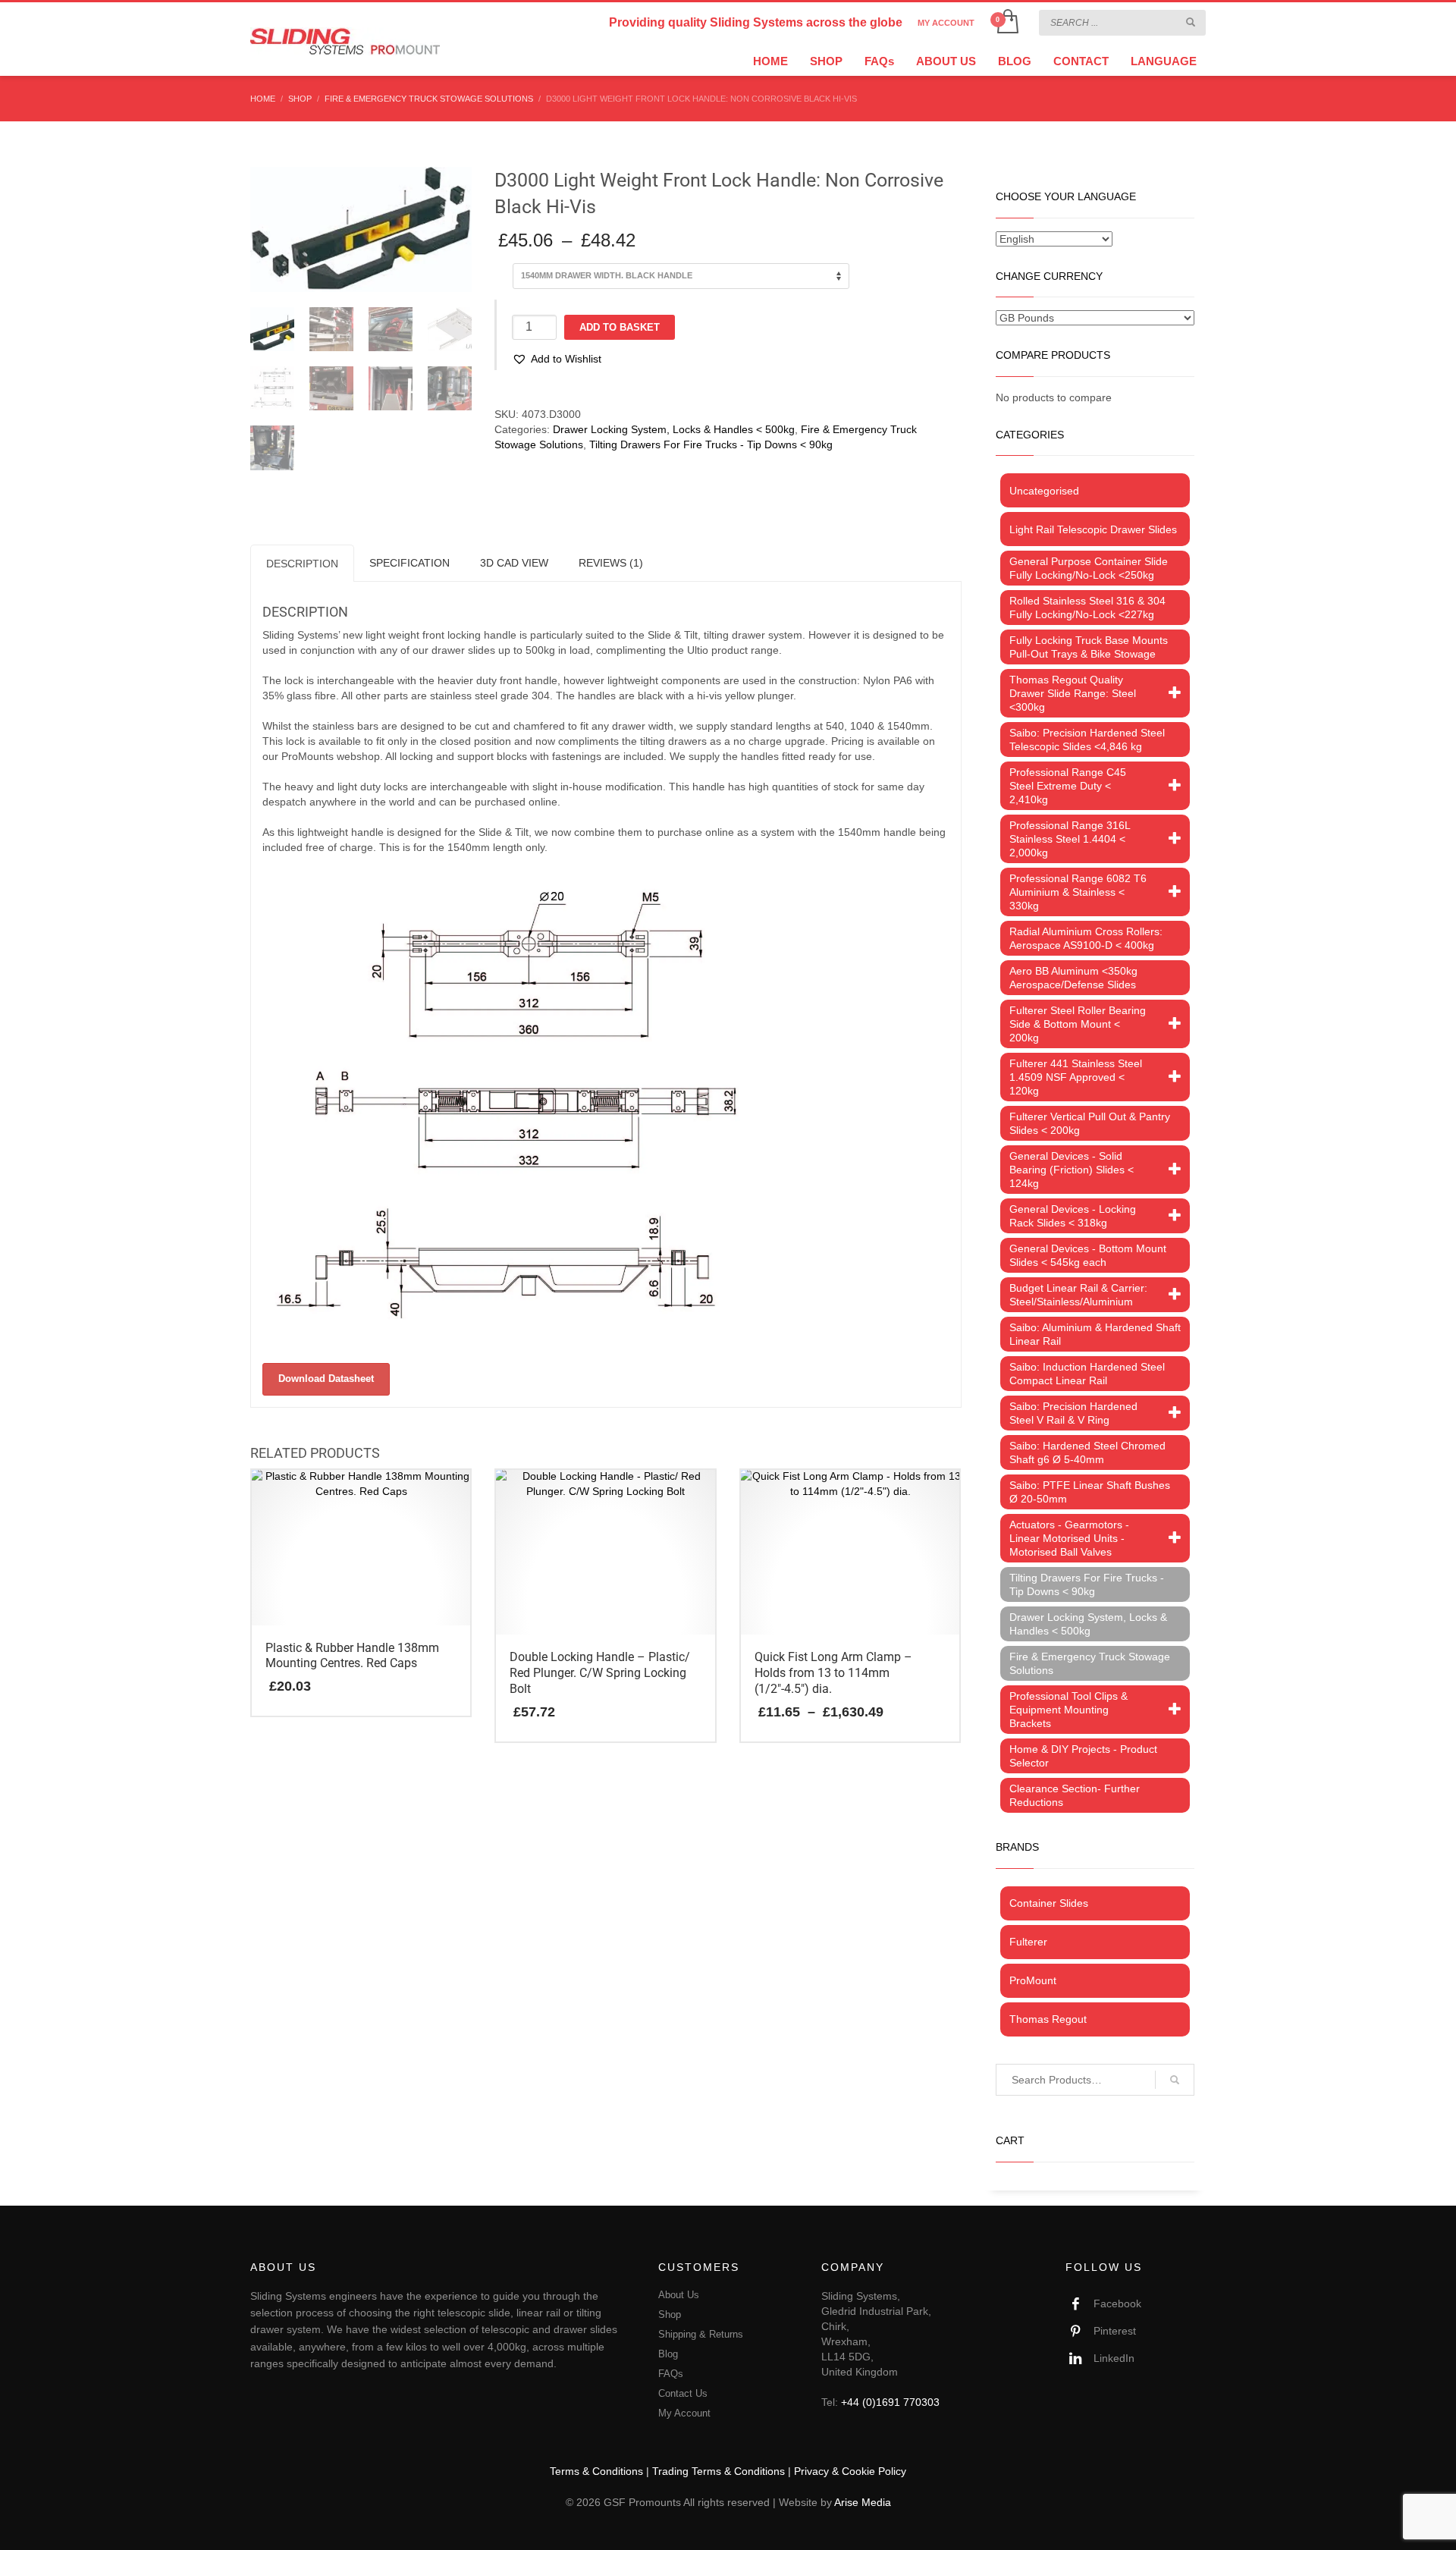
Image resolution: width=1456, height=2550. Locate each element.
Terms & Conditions (596, 2471)
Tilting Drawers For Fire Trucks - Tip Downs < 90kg (711, 444)
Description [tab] (302, 564)
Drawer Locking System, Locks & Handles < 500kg (674, 429)
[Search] (1175, 2080)
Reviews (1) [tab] (611, 563)
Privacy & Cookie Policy (850, 2471)
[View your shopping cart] (1007, 23)
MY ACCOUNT (946, 23)
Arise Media (863, 2502)
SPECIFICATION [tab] (409, 563)
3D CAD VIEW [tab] (514, 563)
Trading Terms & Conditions (719, 2471)
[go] (1191, 22)
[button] (557, 359)
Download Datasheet (326, 1379)
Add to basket (620, 327)
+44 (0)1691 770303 (890, 2402)
